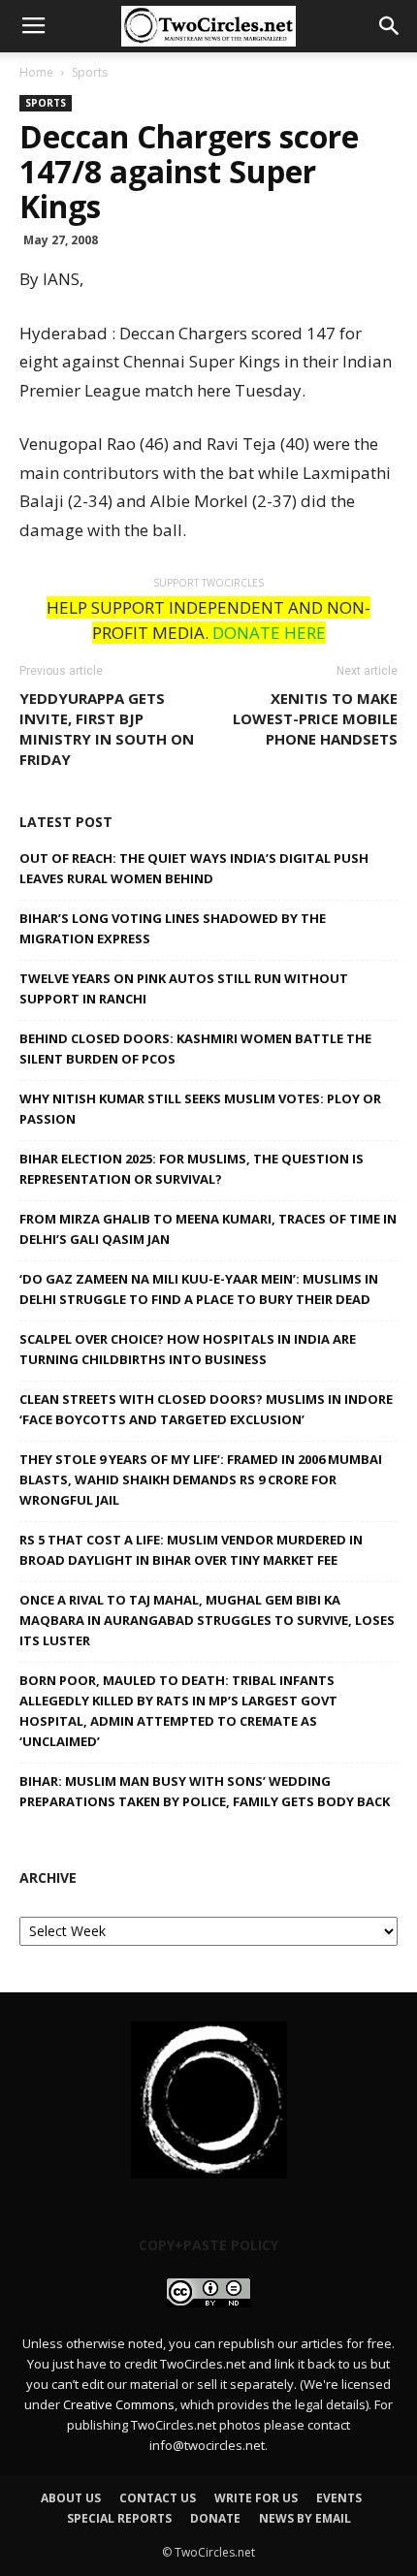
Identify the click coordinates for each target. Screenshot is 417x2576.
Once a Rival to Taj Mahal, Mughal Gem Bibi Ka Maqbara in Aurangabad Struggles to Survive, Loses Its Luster (207, 1620)
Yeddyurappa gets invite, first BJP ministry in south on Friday (107, 729)
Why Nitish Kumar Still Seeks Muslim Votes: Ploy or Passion (200, 1109)
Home (36, 72)
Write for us (256, 2498)
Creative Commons (119, 2404)
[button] (390, 26)
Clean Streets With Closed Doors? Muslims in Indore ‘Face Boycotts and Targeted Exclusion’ (206, 1409)
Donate (215, 2518)
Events (339, 2498)
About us (71, 2498)
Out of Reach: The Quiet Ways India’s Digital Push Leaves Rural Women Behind (194, 868)
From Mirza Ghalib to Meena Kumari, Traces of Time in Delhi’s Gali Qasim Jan (208, 1229)
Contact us (158, 2498)
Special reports (119, 2518)
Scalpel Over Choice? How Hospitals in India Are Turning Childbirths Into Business (188, 1349)
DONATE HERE (269, 633)
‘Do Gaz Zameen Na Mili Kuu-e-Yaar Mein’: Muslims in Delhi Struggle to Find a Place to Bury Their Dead (199, 1289)
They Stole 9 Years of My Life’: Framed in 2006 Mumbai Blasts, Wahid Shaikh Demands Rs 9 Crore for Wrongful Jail (201, 1479)
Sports (90, 72)
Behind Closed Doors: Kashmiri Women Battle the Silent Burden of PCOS (195, 1049)
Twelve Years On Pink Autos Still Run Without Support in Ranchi (184, 988)
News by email (305, 2518)
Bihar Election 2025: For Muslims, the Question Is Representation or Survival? (192, 1169)
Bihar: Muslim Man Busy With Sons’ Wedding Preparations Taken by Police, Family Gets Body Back (205, 1791)
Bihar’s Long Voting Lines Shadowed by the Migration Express (173, 928)
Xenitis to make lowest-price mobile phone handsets (315, 718)
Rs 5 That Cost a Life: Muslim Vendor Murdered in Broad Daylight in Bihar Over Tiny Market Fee (191, 1550)
